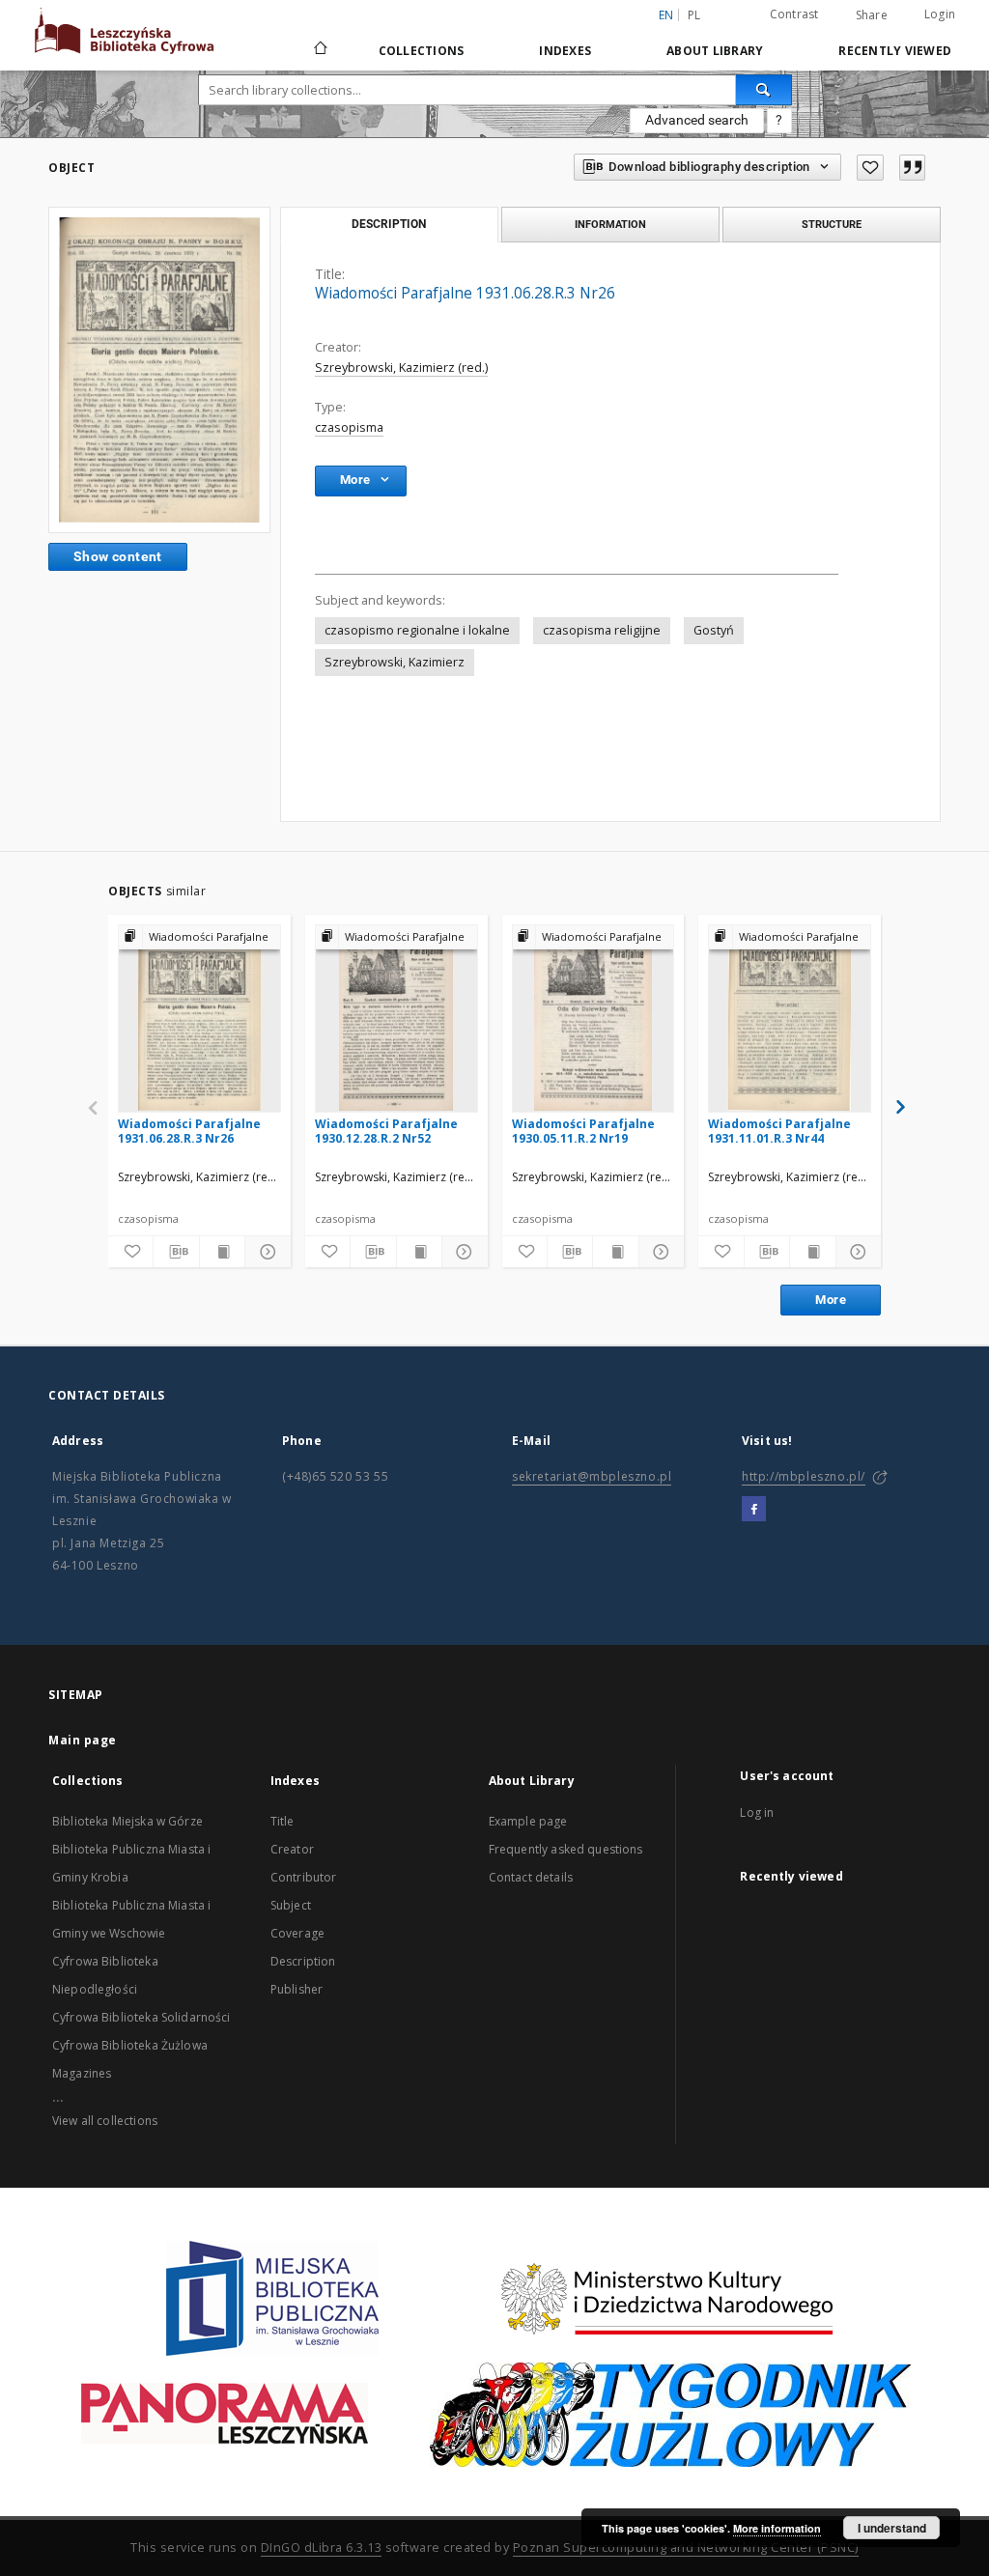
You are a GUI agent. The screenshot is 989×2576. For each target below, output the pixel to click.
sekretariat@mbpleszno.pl (592, 1476)
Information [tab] (610, 224)
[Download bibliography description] (176, 1252)
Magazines (82, 2073)
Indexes (565, 51)
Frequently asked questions (566, 1849)
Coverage (297, 1933)
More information (777, 2528)
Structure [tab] (832, 224)
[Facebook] (754, 1510)
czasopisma (349, 427)
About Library (715, 51)
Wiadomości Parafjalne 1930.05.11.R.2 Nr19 (583, 1131)
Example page (528, 1821)
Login (940, 14)
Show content (118, 556)
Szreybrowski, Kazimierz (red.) (401, 368)
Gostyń (714, 630)
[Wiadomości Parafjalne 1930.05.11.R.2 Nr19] (593, 1018)
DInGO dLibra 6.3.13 (322, 2548)
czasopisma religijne (602, 630)
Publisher (297, 1989)
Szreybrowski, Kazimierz (395, 662)
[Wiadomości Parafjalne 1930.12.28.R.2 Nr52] (396, 1018)
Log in (757, 1812)
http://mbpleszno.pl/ (804, 1476)
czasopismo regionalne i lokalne (417, 630)
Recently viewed (895, 51)
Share (872, 15)
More (831, 1300)
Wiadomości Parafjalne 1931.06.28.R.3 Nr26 (189, 1131)
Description (303, 1961)
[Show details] (265, 1252)
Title (283, 1821)
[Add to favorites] (870, 168)
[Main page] (319, 50)
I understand (892, 2528)
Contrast (794, 14)
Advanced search (697, 120)
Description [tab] (389, 224)
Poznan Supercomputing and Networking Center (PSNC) (686, 2548)
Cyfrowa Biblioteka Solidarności (141, 2017)
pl (694, 15)
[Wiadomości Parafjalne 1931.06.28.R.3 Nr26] (159, 369)
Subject (291, 1905)
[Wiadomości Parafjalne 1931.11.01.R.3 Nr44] (790, 1018)
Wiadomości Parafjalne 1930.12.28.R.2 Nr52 (386, 1131)
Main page (83, 1740)
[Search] (764, 90)
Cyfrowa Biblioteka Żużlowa (130, 2045)
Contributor (304, 1877)
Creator (292, 1849)
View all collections (105, 2121)
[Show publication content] (222, 1252)
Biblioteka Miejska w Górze (127, 1821)
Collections (422, 51)
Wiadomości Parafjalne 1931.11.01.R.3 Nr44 (779, 1131)
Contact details (531, 1877)
